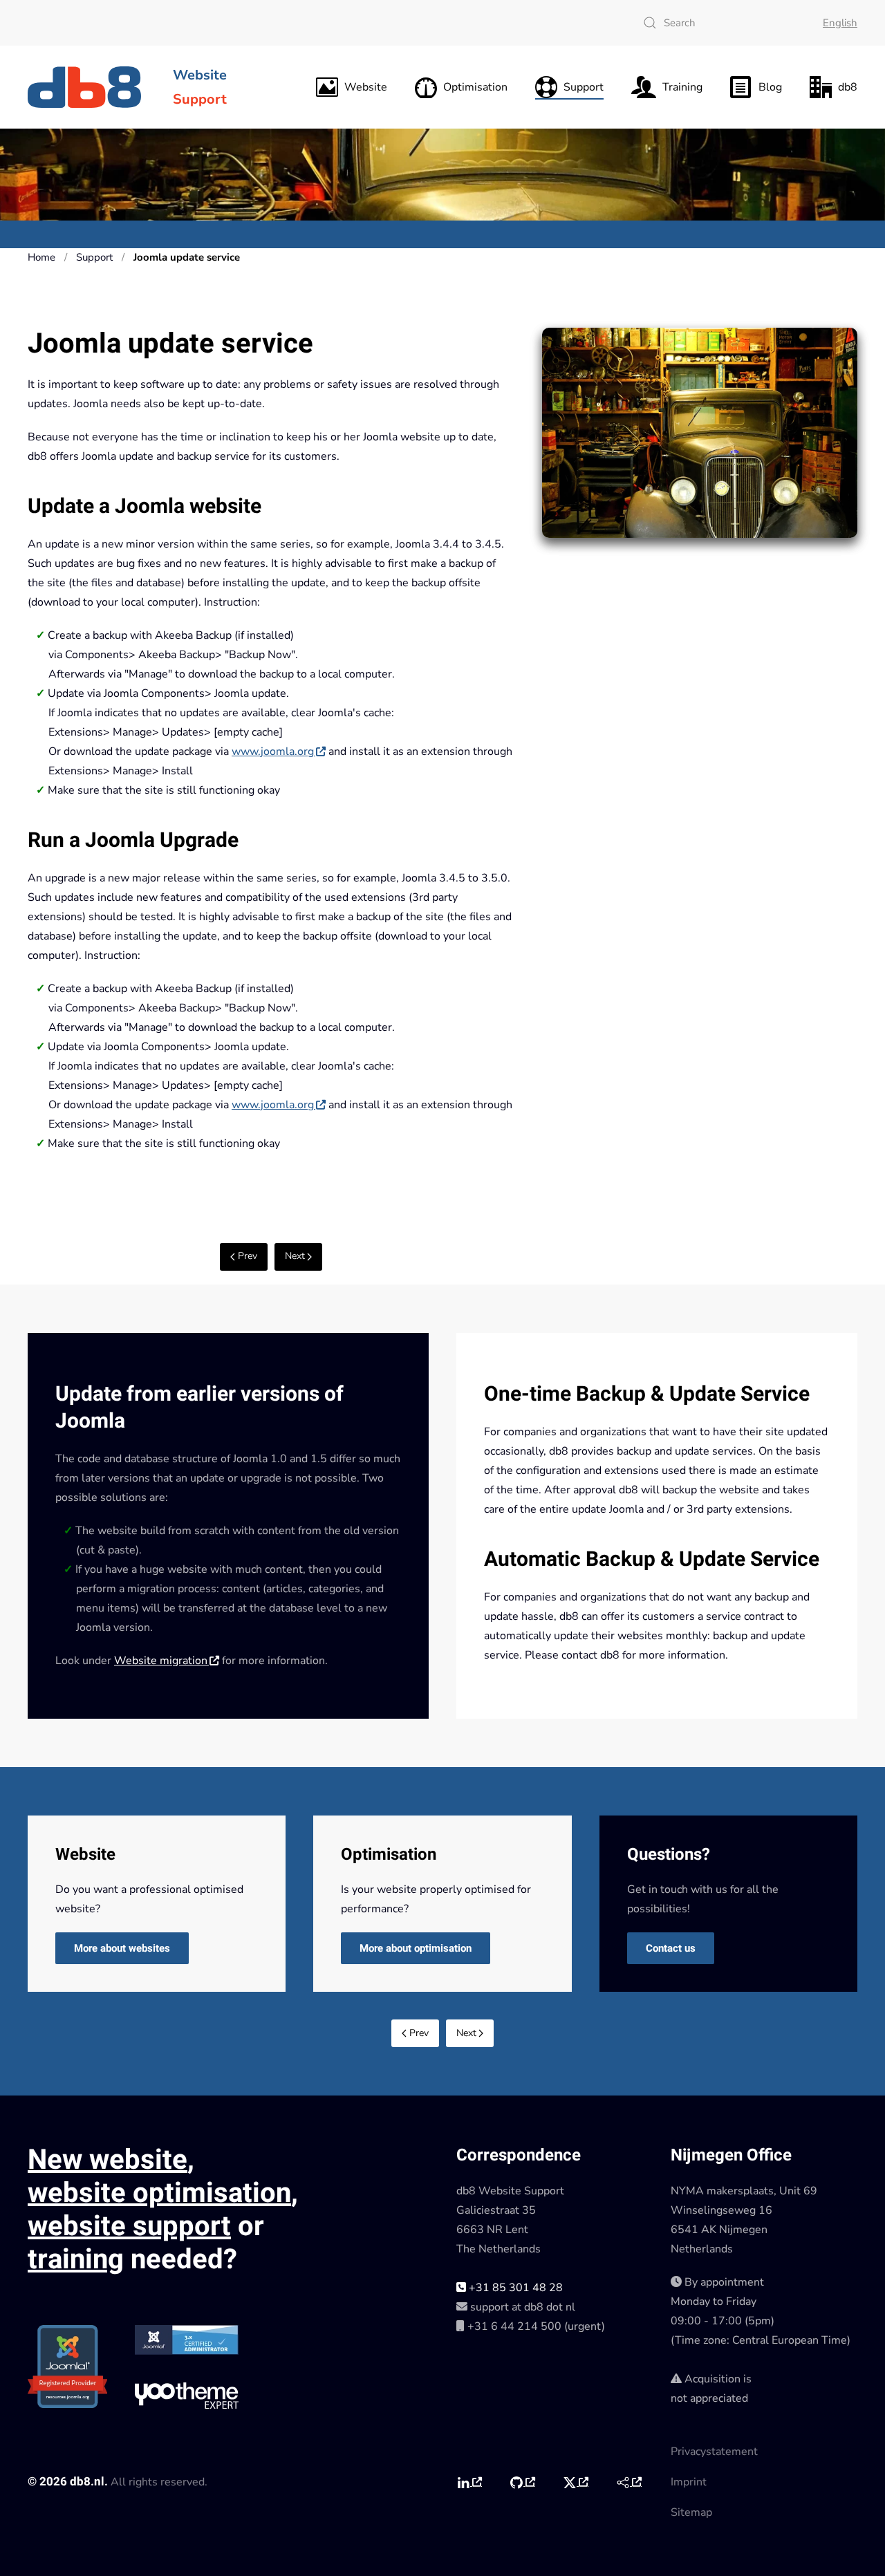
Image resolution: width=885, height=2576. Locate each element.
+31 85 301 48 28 (514, 2288)
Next (295, 1256)
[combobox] (719, 23)
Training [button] (682, 87)
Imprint (689, 2482)
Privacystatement (714, 2452)
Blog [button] (770, 87)
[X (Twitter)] (576, 2483)
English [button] (840, 23)
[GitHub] (522, 2483)
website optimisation (159, 2193)
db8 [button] (848, 87)
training (76, 2260)
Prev (248, 1256)
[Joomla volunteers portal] (629, 2483)
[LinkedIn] (469, 2483)
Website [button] (366, 87)
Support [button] (584, 87)
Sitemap (691, 2512)
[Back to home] (86, 87)
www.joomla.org (273, 752)
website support (129, 2227)
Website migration (161, 1661)
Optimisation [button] (475, 87)
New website (108, 2160)
